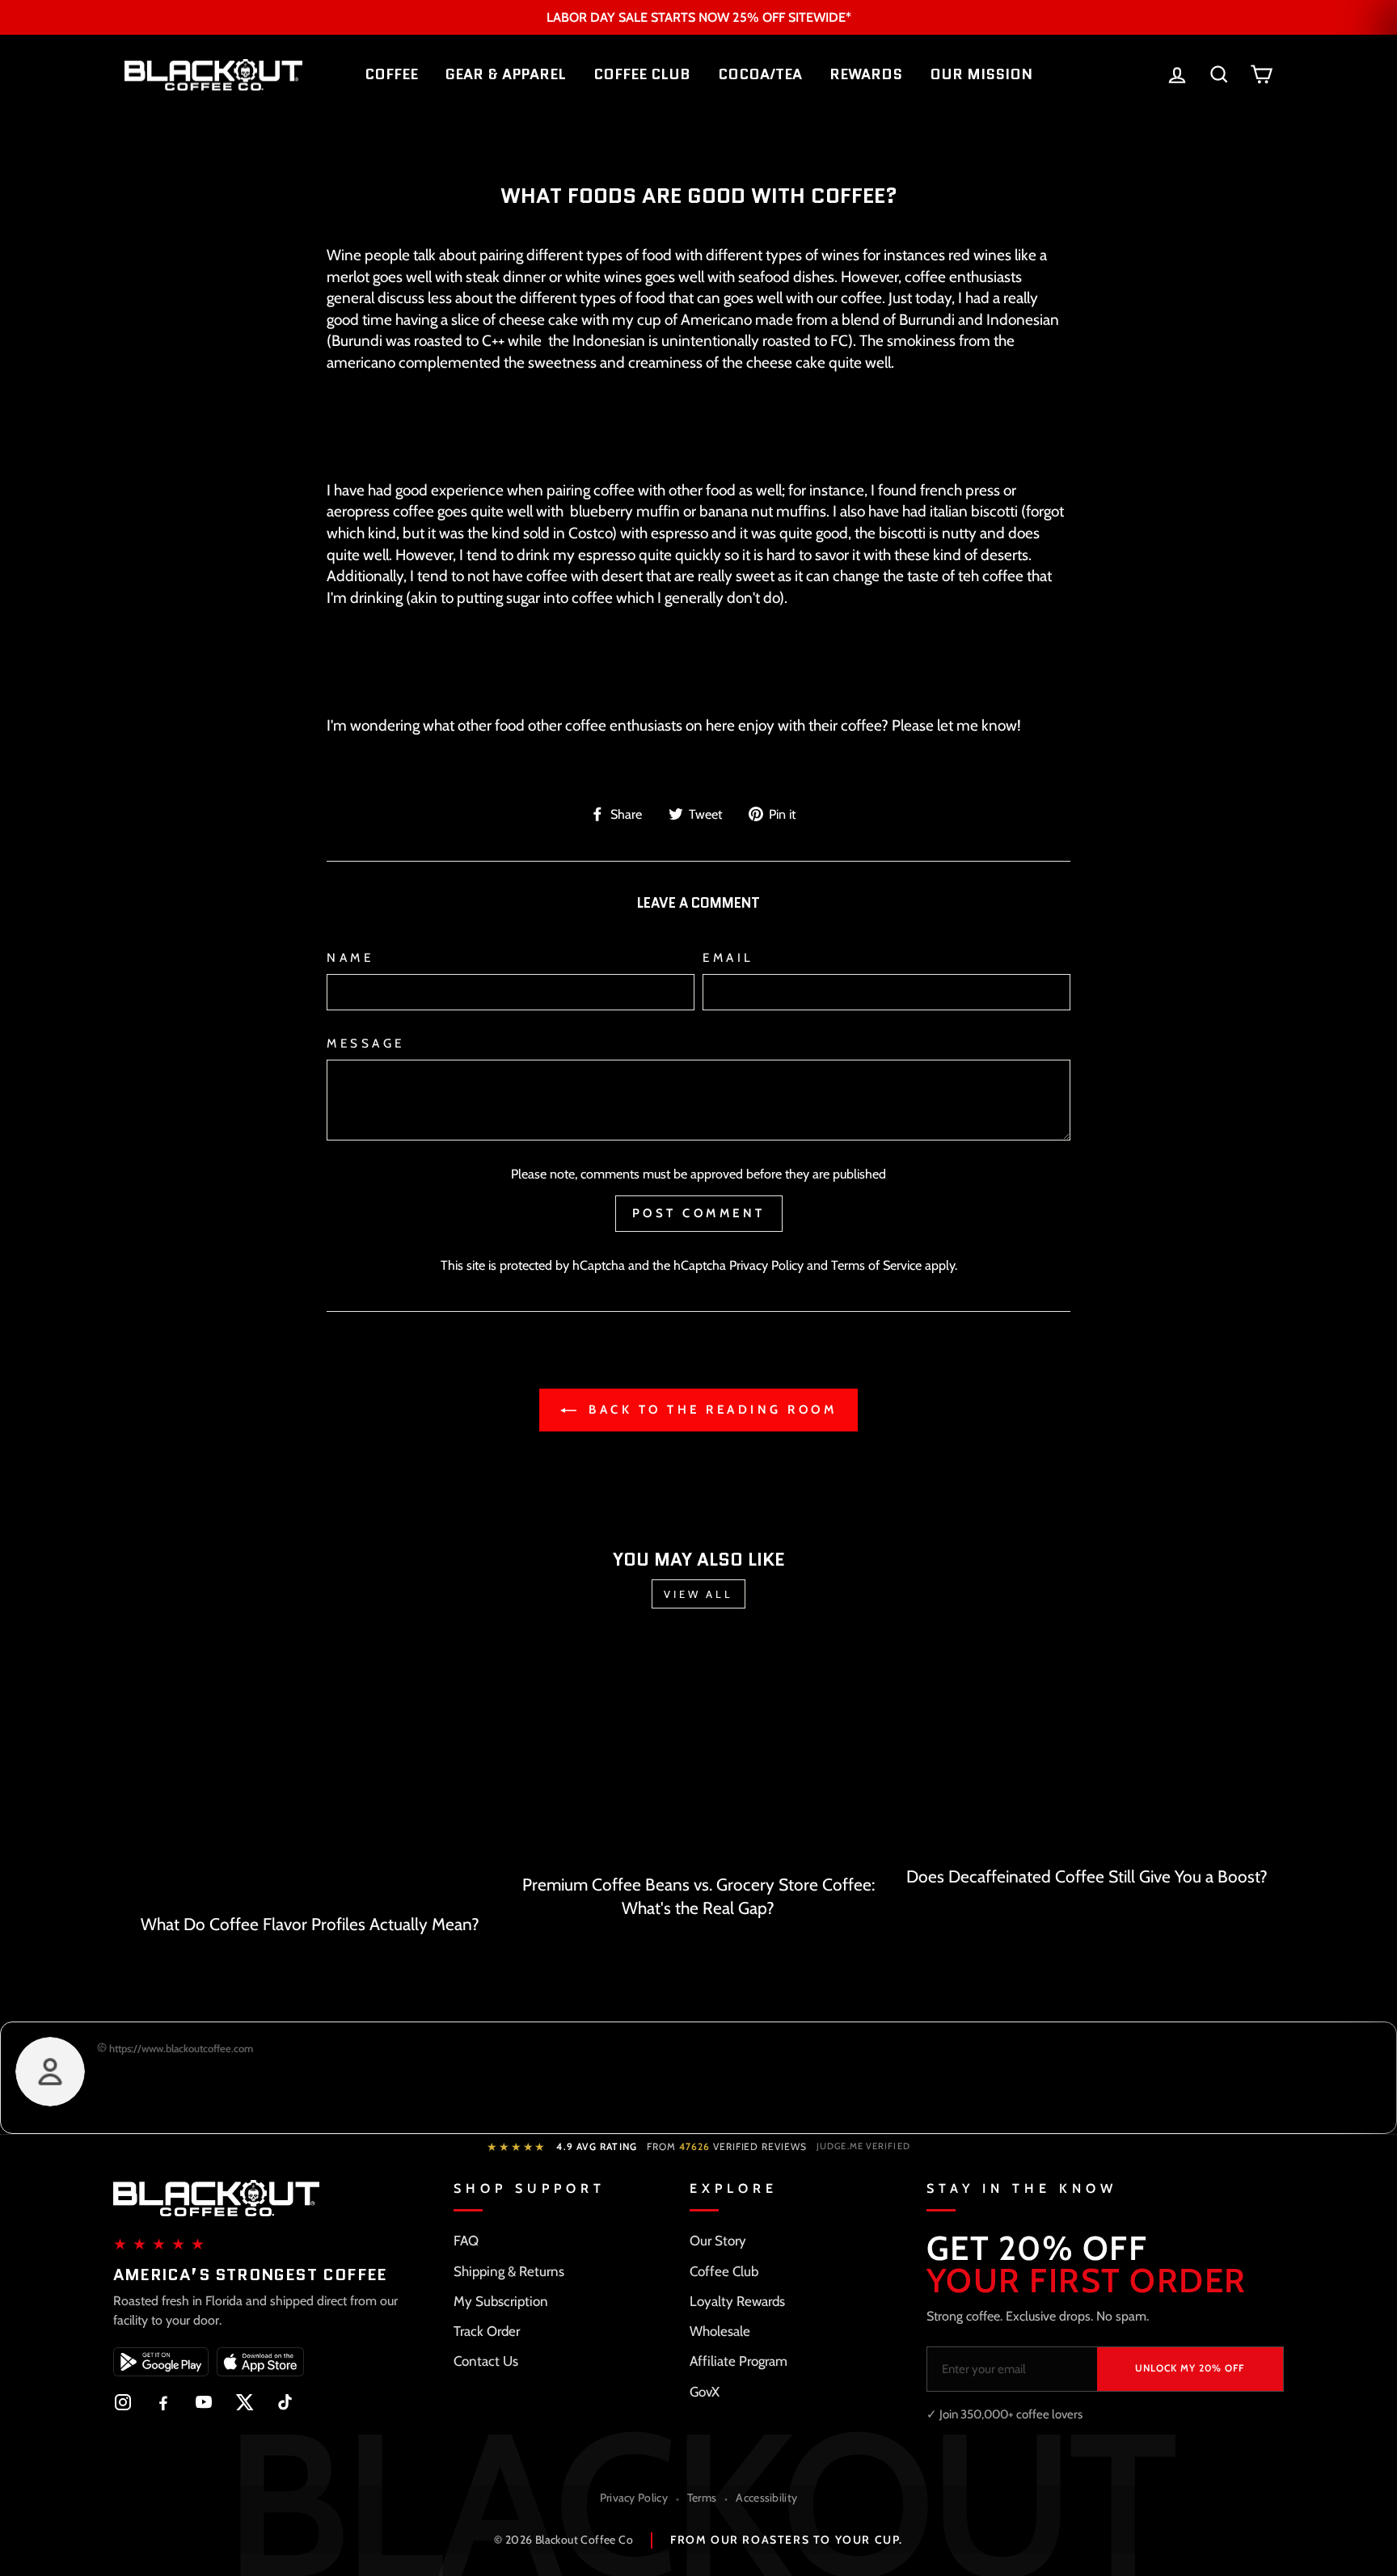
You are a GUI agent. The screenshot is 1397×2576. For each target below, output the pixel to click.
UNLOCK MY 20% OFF (1190, 2368)
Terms (702, 2498)
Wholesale (720, 2331)
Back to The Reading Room (710, 1410)
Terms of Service (876, 1265)
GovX (705, 2392)
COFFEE (391, 74)
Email (728, 957)
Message (366, 1043)
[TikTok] (285, 2402)
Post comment (699, 1213)
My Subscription (501, 2301)
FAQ (466, 2241)
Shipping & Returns (509, 2271)
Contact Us (486, 2361)
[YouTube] (204, 2402)
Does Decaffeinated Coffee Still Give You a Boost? (1087, 1876)
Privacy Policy (766, 1265)
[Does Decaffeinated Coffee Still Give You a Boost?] (1087, 1749)
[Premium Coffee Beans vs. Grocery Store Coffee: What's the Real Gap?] (699, 1753)
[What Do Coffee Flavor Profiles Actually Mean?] (310, 1773)
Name (350, 957)
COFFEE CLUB (642, 74)
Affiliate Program (739, 2361)
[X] (244, 2402)
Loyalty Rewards (737, 2301)
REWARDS (866, 74)
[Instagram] (123, 2402)
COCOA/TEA (760, 74)
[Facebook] (163, 2402)
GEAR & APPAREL (506, 74)
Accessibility (766, 2498)
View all (698, 1594)
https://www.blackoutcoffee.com (180, 2048)
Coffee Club (724, 2271)
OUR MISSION (981, 74)
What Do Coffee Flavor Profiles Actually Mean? (310, 1924)
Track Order (487, 2331)
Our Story (718, 2241)
